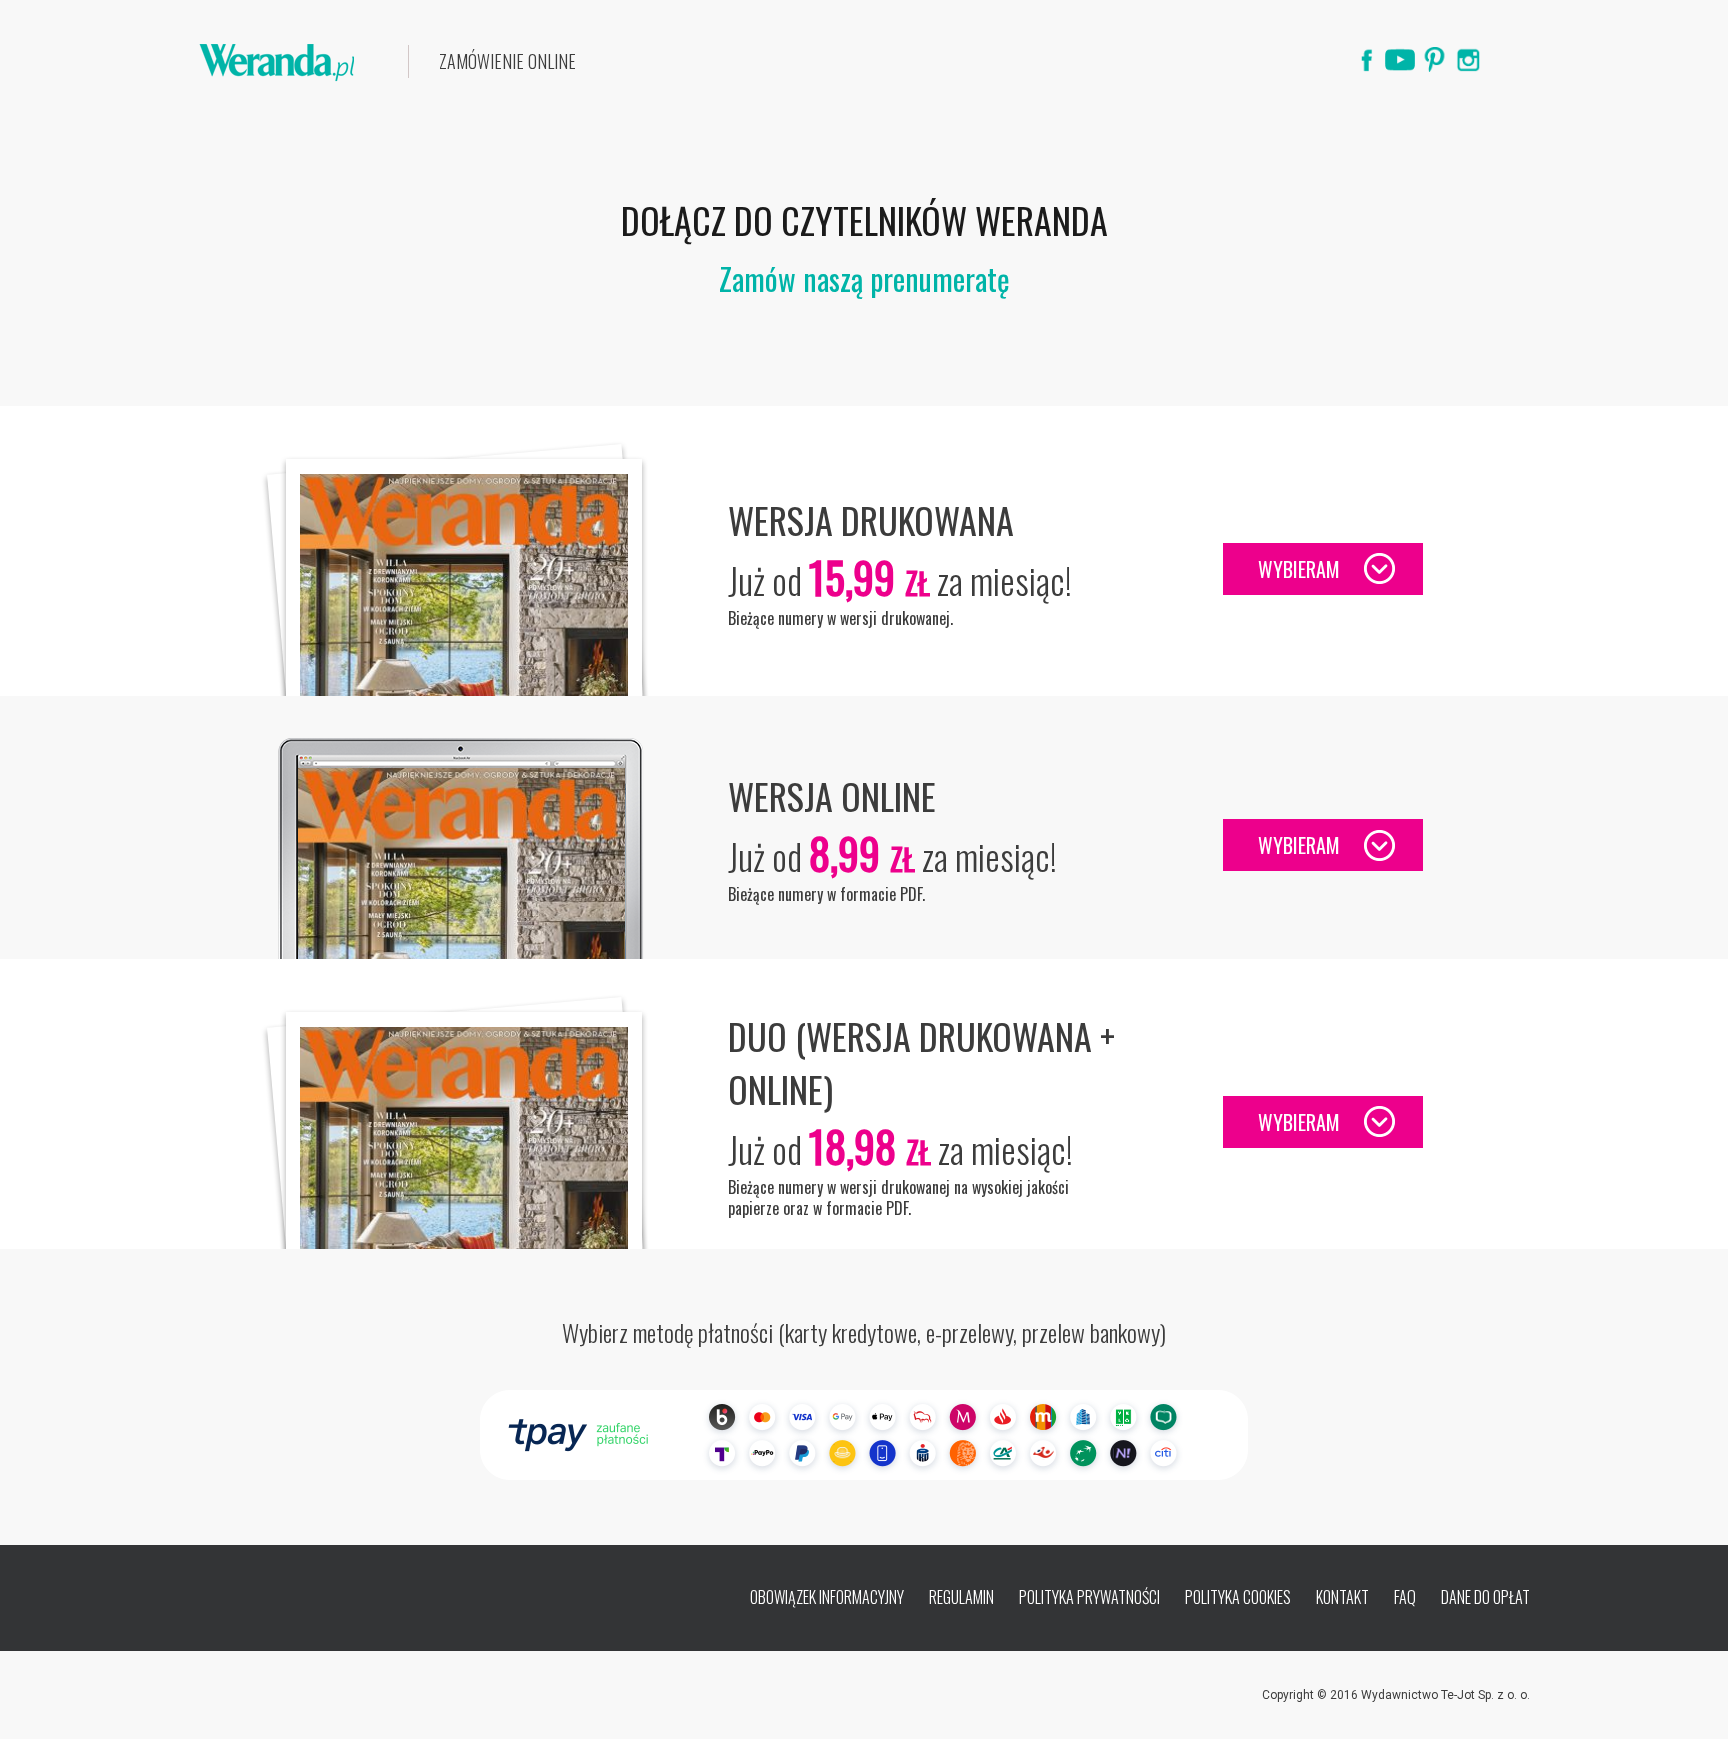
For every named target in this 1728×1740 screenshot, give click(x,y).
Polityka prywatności (1089, 1597)
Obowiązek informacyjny (827, 1597)
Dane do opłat (1485, 1597)
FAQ (1405, 1597)
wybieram (1299, 569)
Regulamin (961, 1597)
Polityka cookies (1238, 1597)
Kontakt (1342, 1597)
